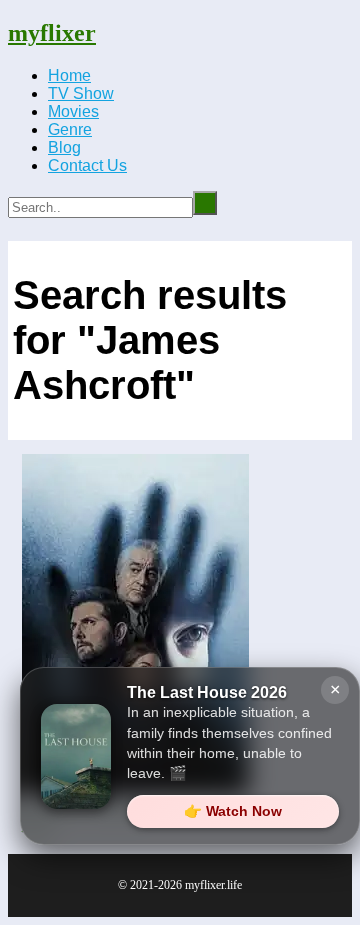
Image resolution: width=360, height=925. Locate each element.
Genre (70, 129)
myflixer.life (213, 885)
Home (69, 75)
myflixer (52, 33)
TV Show (81, 93)
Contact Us (87, 165)
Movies (73, 111)
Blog (64, 147)
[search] (205, 203)
